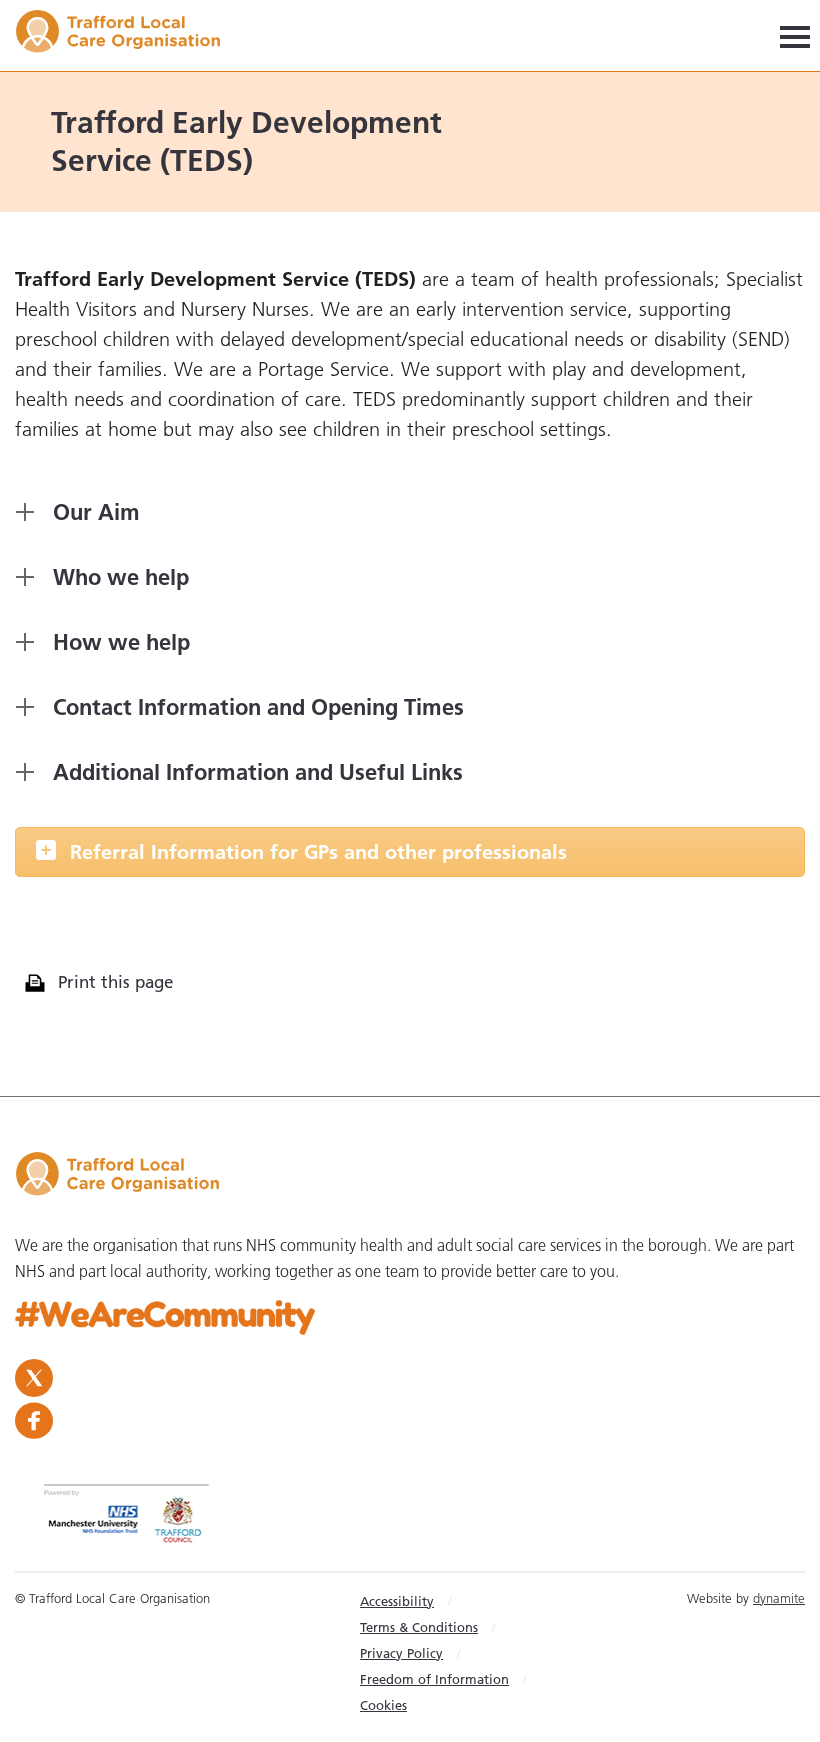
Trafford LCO (127, 34)
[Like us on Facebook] (410, 1421)
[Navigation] (795, 35)
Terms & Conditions (419, 1627)
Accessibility (397, 1601)
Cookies (383, 1705)
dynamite (779, 1598)
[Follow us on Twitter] (405, 1378)
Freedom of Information (434, 1679)
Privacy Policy (401, 1653)
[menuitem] (448, 1601)
